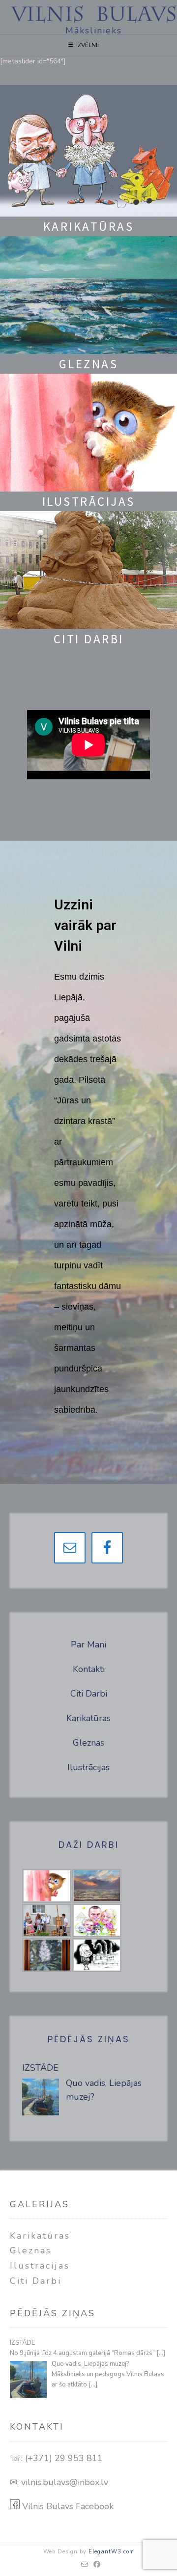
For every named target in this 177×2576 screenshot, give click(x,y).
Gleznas (88, 1743)
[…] (161, 2353)
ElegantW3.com (111, 2552)
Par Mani (88, 1644)
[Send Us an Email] (85, 2565)
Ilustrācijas (88, 1767)
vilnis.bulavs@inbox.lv (65, 2482)
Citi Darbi (89, 1694)
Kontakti (89, 1669)
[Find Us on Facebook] (97, 2565)
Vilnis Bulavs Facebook (67, 2506)
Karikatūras (88, 1718)
